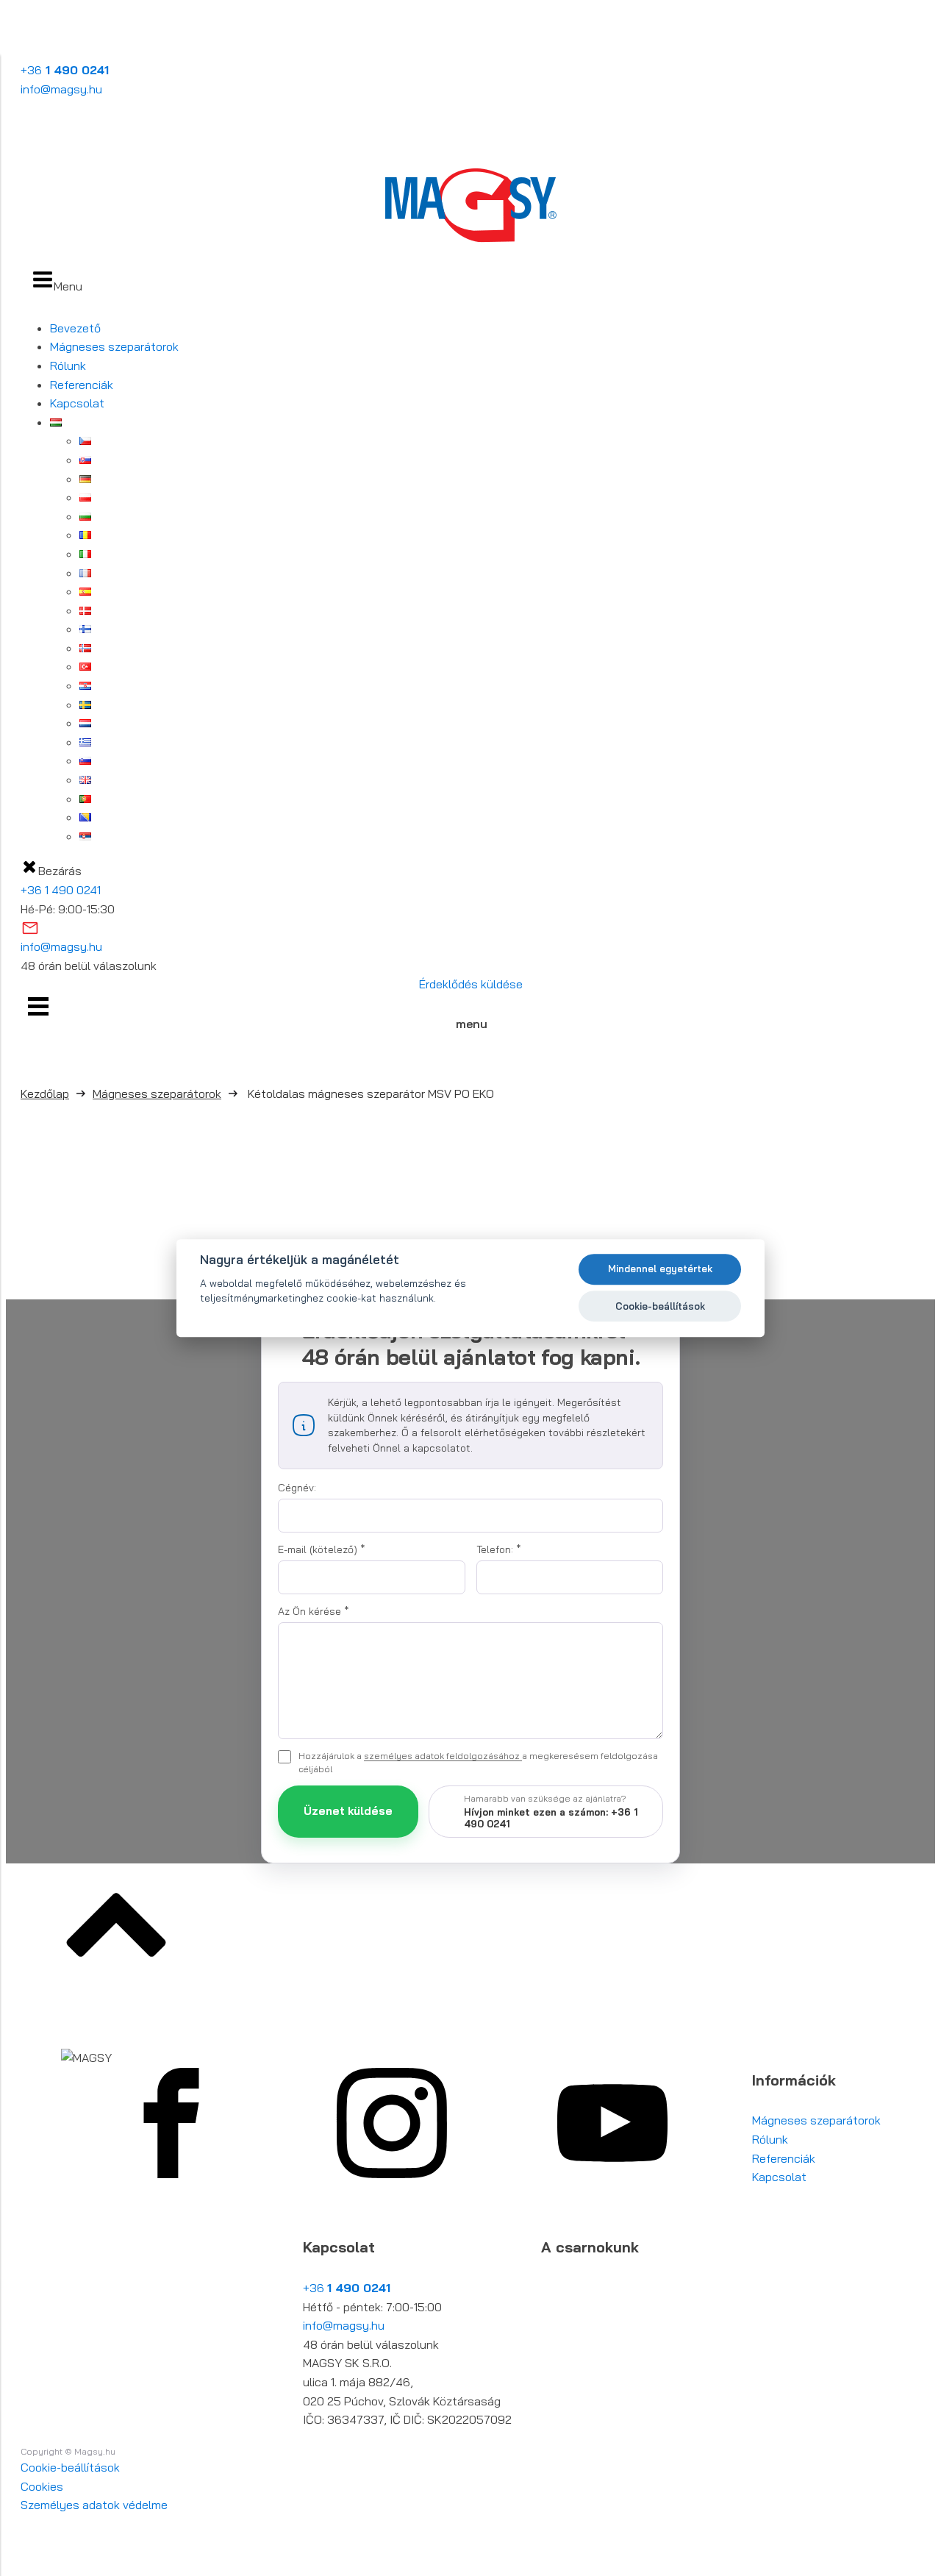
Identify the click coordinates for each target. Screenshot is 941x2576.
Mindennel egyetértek (660, 1269)
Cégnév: (297, 1488)
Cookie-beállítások (70, 2467)
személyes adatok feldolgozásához (443, 1756)
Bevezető (75, 328)
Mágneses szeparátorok (114, 346)
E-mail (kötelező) (322, 1549)
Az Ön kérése (314, 1611)
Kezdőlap (45, 1093)
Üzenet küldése (348, 1811)
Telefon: (499, 1549)
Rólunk (68, 365)
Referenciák (82, 385)
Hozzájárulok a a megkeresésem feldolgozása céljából (478, 1762)
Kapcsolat (77, 403)
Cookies (42, 2486)
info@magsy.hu (61, 89)
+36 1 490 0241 (61, 890)
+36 (65, 70)
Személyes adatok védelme (94, 2505)
